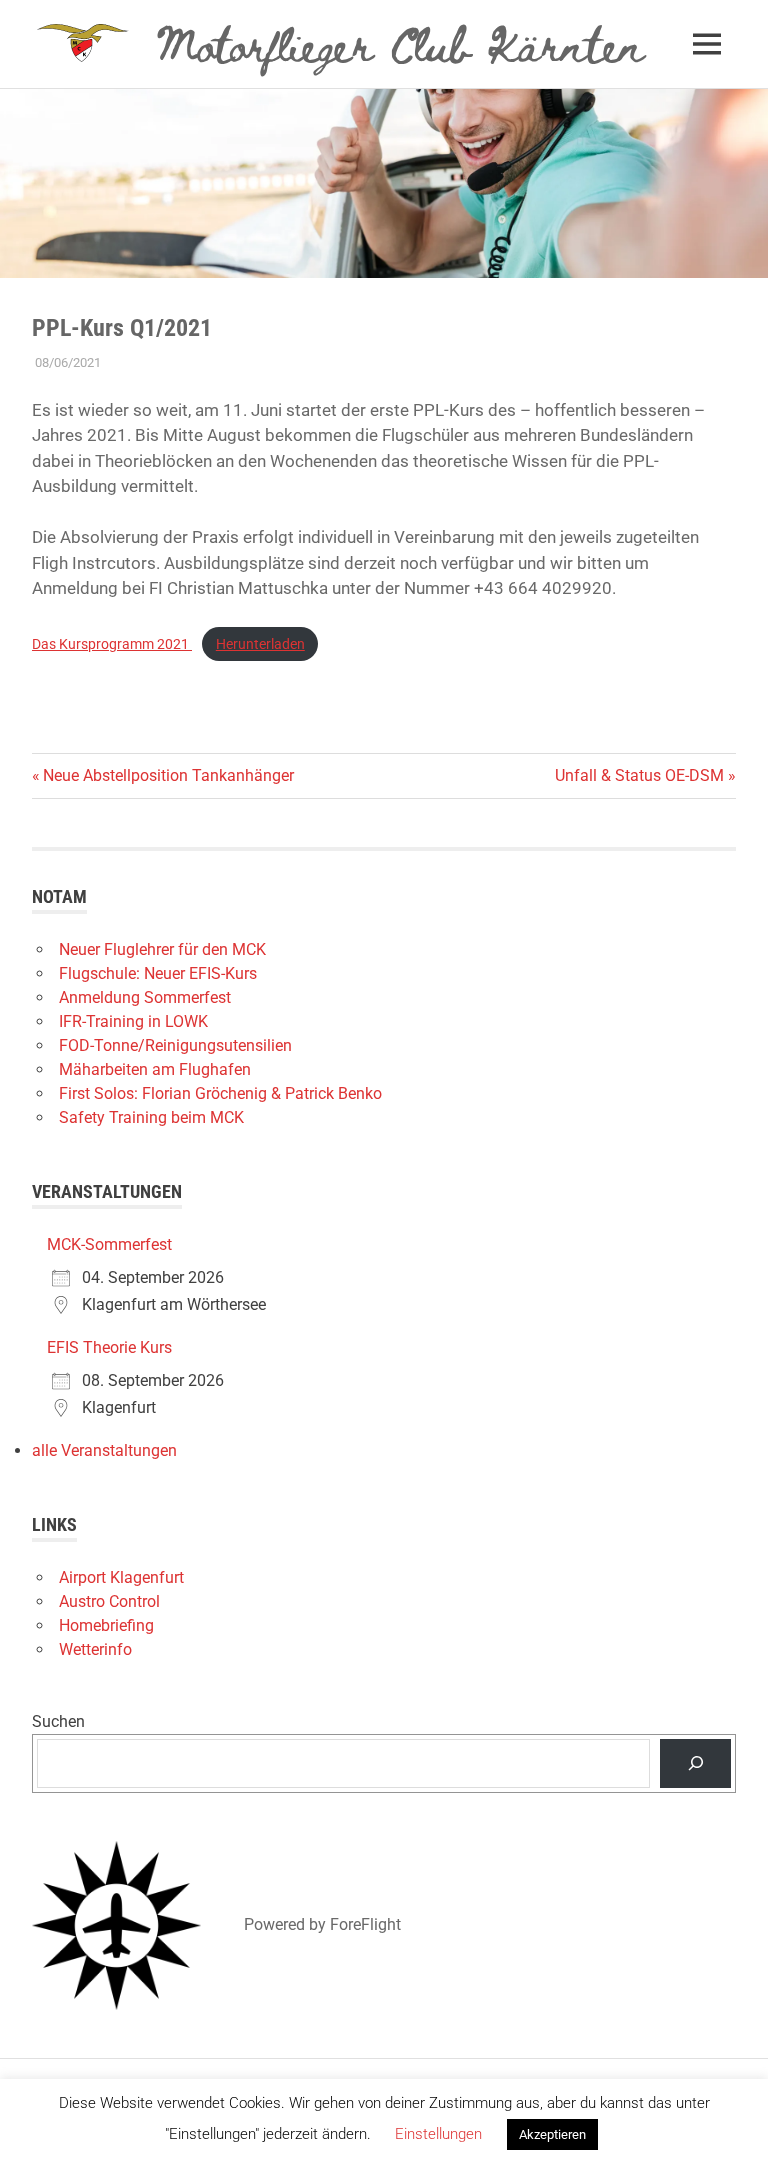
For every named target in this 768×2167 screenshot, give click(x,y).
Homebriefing (106, 1625)
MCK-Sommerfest (109, 1244)
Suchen (58, 1721)
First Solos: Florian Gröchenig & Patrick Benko (220, 1093)
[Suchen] (695, 1763)
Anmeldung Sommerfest (145, 997)
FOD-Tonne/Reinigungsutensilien (175, 1045)
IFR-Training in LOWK (133, 1021)
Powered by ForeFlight (322, 1924)
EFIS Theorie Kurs (109, 1347)
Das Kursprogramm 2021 (112, 644)
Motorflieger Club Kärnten (400, 43)
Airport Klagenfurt (121, 1577)
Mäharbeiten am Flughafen (155, 1069)
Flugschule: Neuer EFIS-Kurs (158, 973)
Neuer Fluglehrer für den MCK (162, 949)
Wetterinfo (95, 1649)
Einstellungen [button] (438, 2134)
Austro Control (109, 1601)
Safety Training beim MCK (151, 1117)
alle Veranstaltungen (104, 1450)
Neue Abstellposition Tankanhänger (168, 775)
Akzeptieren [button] (552, 2134)
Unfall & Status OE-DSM (639, 775)
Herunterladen (260, 644)
